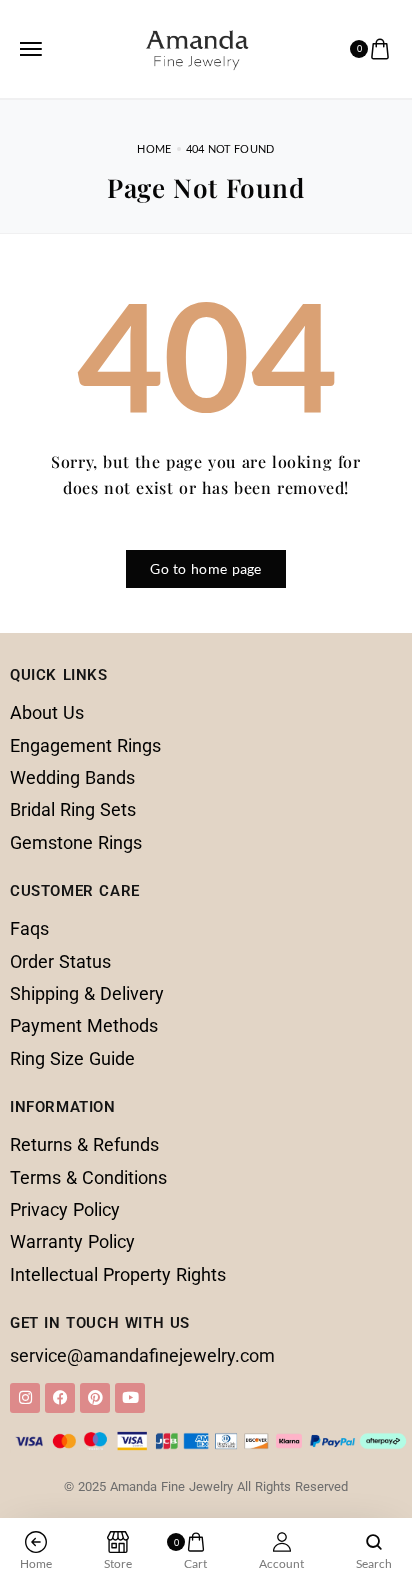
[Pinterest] (95, 1398)
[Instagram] (25, 1398)
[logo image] (197, 46)
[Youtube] (130, 1398)
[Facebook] (60, 1398)
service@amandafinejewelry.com (142, 1355)
